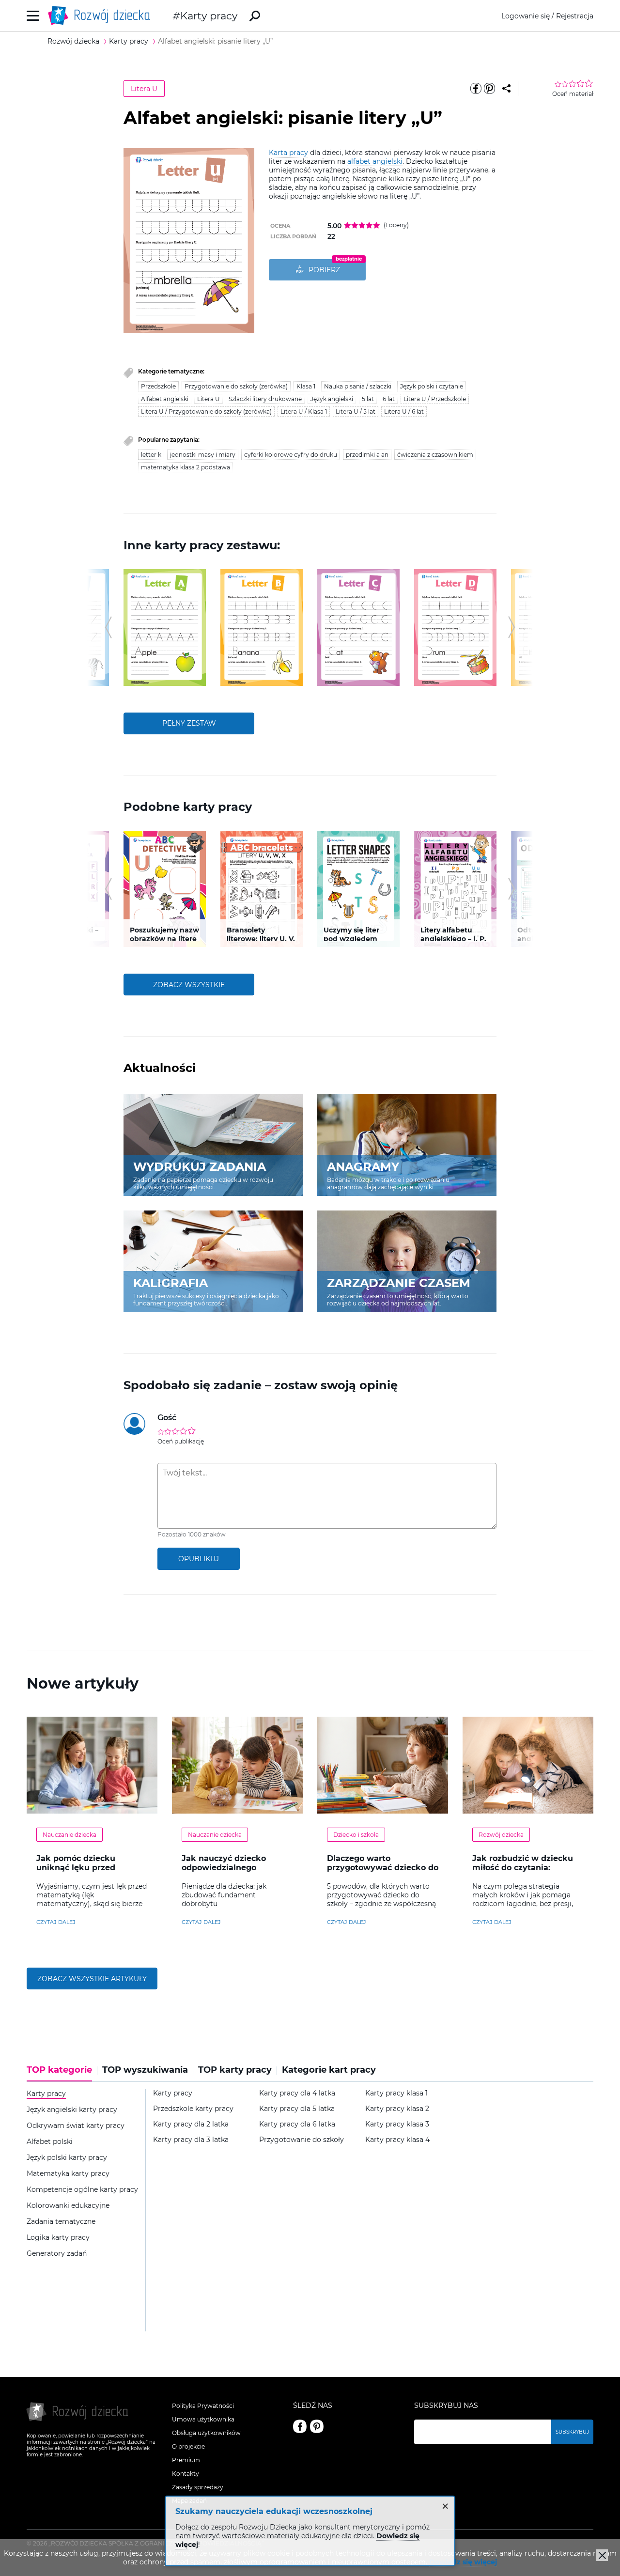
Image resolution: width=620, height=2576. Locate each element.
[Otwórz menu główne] (33, 16)
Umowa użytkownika (203, 2419)
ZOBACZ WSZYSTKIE (189, 985)
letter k (151, 455)
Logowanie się (526, 16)
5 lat (368, 399)
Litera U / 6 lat (404, 411)
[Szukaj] (255, 16)
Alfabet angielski (165, 399)
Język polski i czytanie (432, 386)
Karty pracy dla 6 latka (297, 2124)
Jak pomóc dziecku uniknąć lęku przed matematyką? (76, 1868)
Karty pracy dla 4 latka (297, 2093)
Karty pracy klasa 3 (397, 2124)
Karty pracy (209, 16)
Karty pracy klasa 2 (397, 2109)
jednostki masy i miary (203, 455)
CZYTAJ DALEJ (56, 1922)
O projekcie (188, 2446)
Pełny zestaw (189, 723)
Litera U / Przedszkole (435, 399)
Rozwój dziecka (501, 1835)
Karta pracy (288, 153)
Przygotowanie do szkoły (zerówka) (236, 386)
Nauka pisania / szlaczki (358, 386)
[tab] (62, 2073)
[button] (108, 627)
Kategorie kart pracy (329, 2070)
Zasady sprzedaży (198, 2487)
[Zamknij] (602, 2555)
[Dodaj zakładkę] (506, 89)
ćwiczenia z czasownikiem (435, 455)
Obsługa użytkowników (206, 2433)
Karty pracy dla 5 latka (297, 2109)
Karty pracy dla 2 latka (191, 2124)
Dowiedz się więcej (463, 2562)
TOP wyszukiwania (145, 2070)
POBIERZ (324, 270)
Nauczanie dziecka (70, 1835)
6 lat (389, 399)
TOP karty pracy (235, 2070)
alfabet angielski (375, 161)
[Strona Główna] (102, 16)
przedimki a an (367, 455)
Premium (186, 2460)
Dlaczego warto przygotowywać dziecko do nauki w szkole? (383, 1868)
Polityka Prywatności (203, 2406)
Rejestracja (575, 16)
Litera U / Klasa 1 (304, 411)
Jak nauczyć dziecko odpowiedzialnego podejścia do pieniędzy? (231, 1868)
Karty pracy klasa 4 (397, 2140)
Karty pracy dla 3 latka (191, 2140)
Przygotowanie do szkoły (302, 2140)
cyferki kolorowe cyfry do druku (291, 455)
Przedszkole (158, 386)
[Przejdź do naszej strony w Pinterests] (317, 2426)
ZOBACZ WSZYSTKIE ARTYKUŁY (92, 1979)
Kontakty (186, 2474)
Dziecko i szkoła (356, 1835)
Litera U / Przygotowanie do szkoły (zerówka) (206, 411)
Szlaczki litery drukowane (265, 399)
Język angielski (332, 399)
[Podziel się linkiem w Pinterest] (489, 89)
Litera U (144, 89)
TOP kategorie (59, 2070)
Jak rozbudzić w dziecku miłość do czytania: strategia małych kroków (524, 1868)
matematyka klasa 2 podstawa (186, 467)
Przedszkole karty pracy (193, 2109)
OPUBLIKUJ (199, 1559)
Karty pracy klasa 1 (396, 2093)
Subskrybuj (572, 2432)
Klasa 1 (306, 386)
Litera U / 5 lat (356, 411)
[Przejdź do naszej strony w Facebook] (300, 2426)
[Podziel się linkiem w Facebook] (476, 89)
